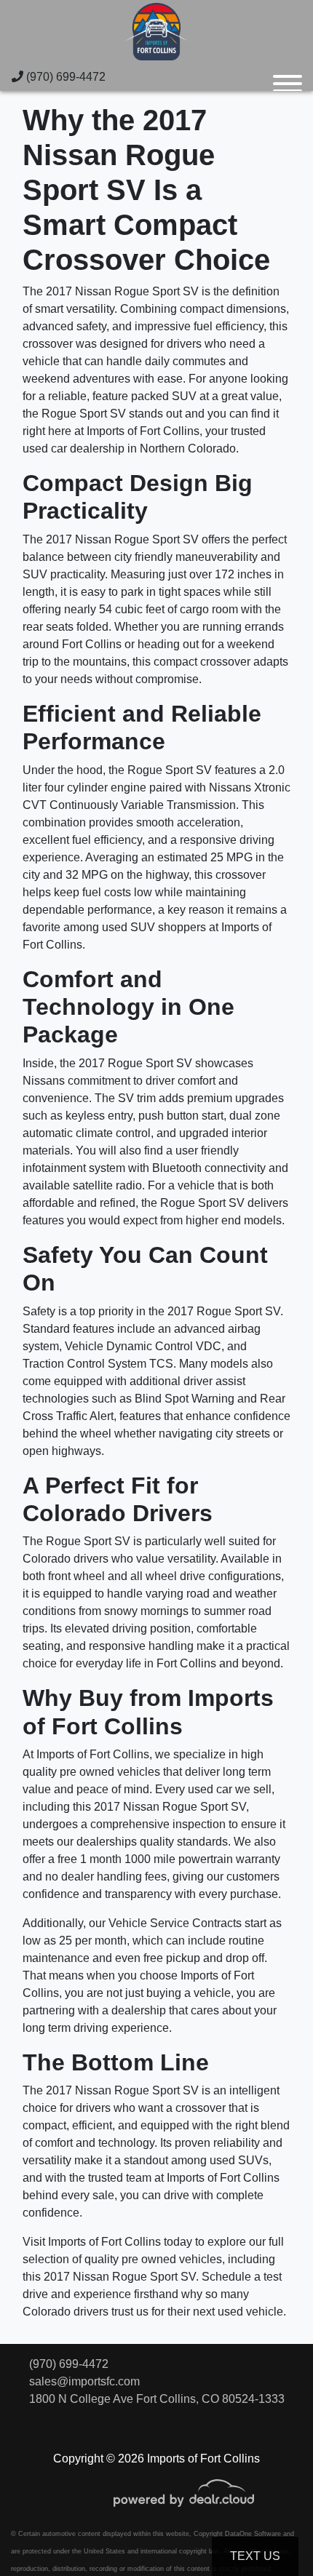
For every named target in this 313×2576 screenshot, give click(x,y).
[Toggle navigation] (288, 77)
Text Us (255, 2556)
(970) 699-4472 (64, 77)
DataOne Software (253, 2534)
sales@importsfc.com (84, 2381)
